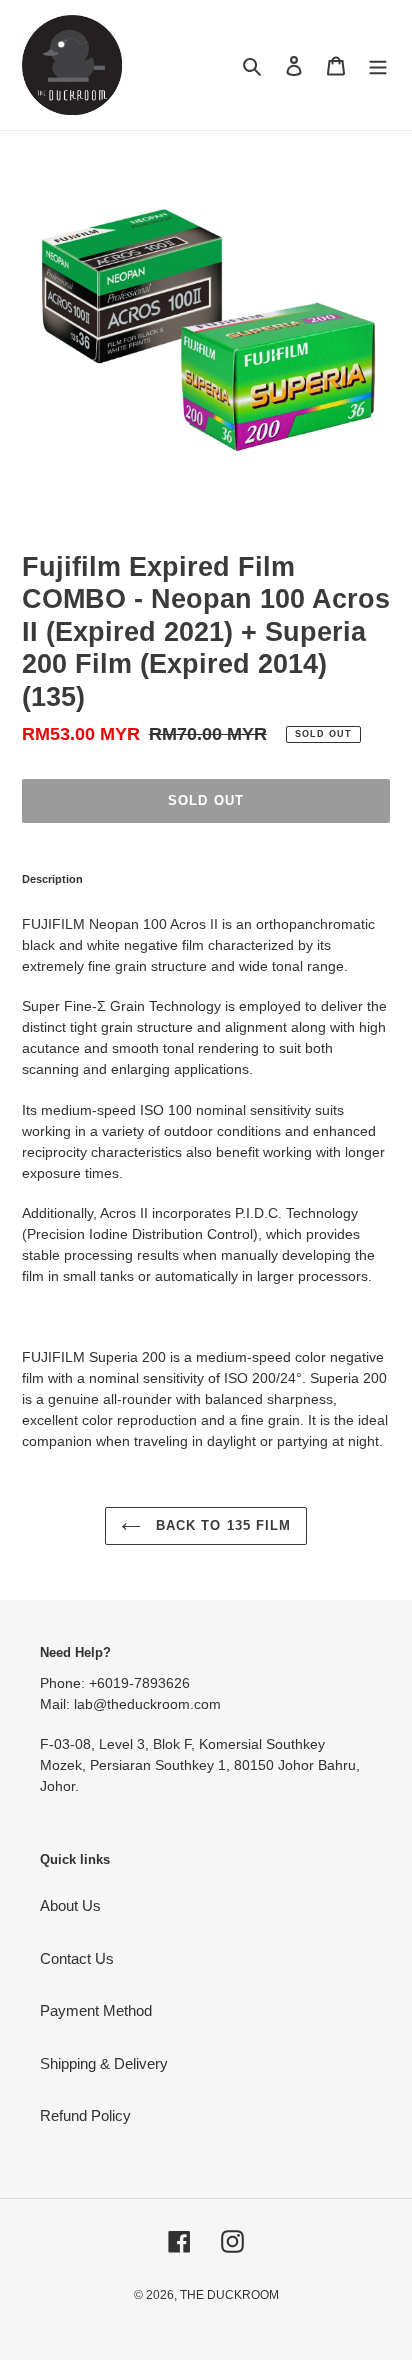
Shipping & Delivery (104, 2063)
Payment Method (96, 2010)
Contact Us (77, 1958)
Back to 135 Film (221, 1525)
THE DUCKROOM (229, 2295)
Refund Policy (85, 2115)
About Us (70, 1905)
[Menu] (378, 65)
